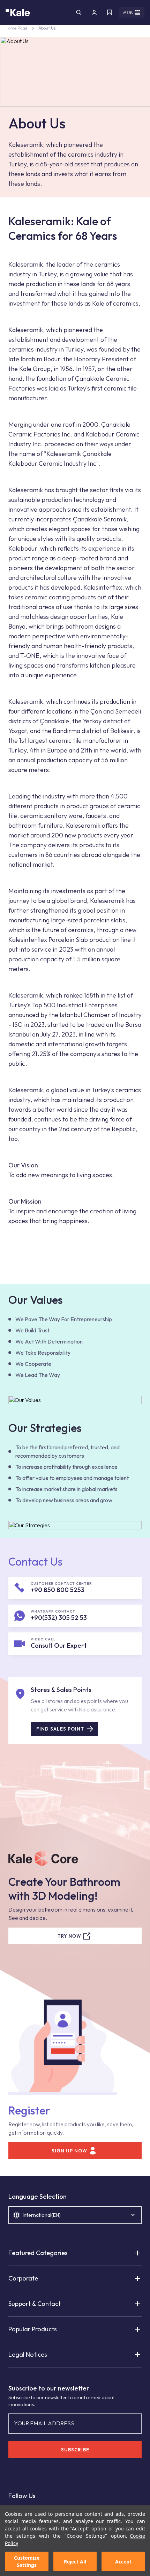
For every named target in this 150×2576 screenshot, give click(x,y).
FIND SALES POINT (60, 1729)
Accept (123, 2562)
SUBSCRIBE (75, 2450)
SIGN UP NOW (69, 2151)
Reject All (75, 2562)
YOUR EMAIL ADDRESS (44, 2423)
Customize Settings (27, 2561)
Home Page (16, 28)
